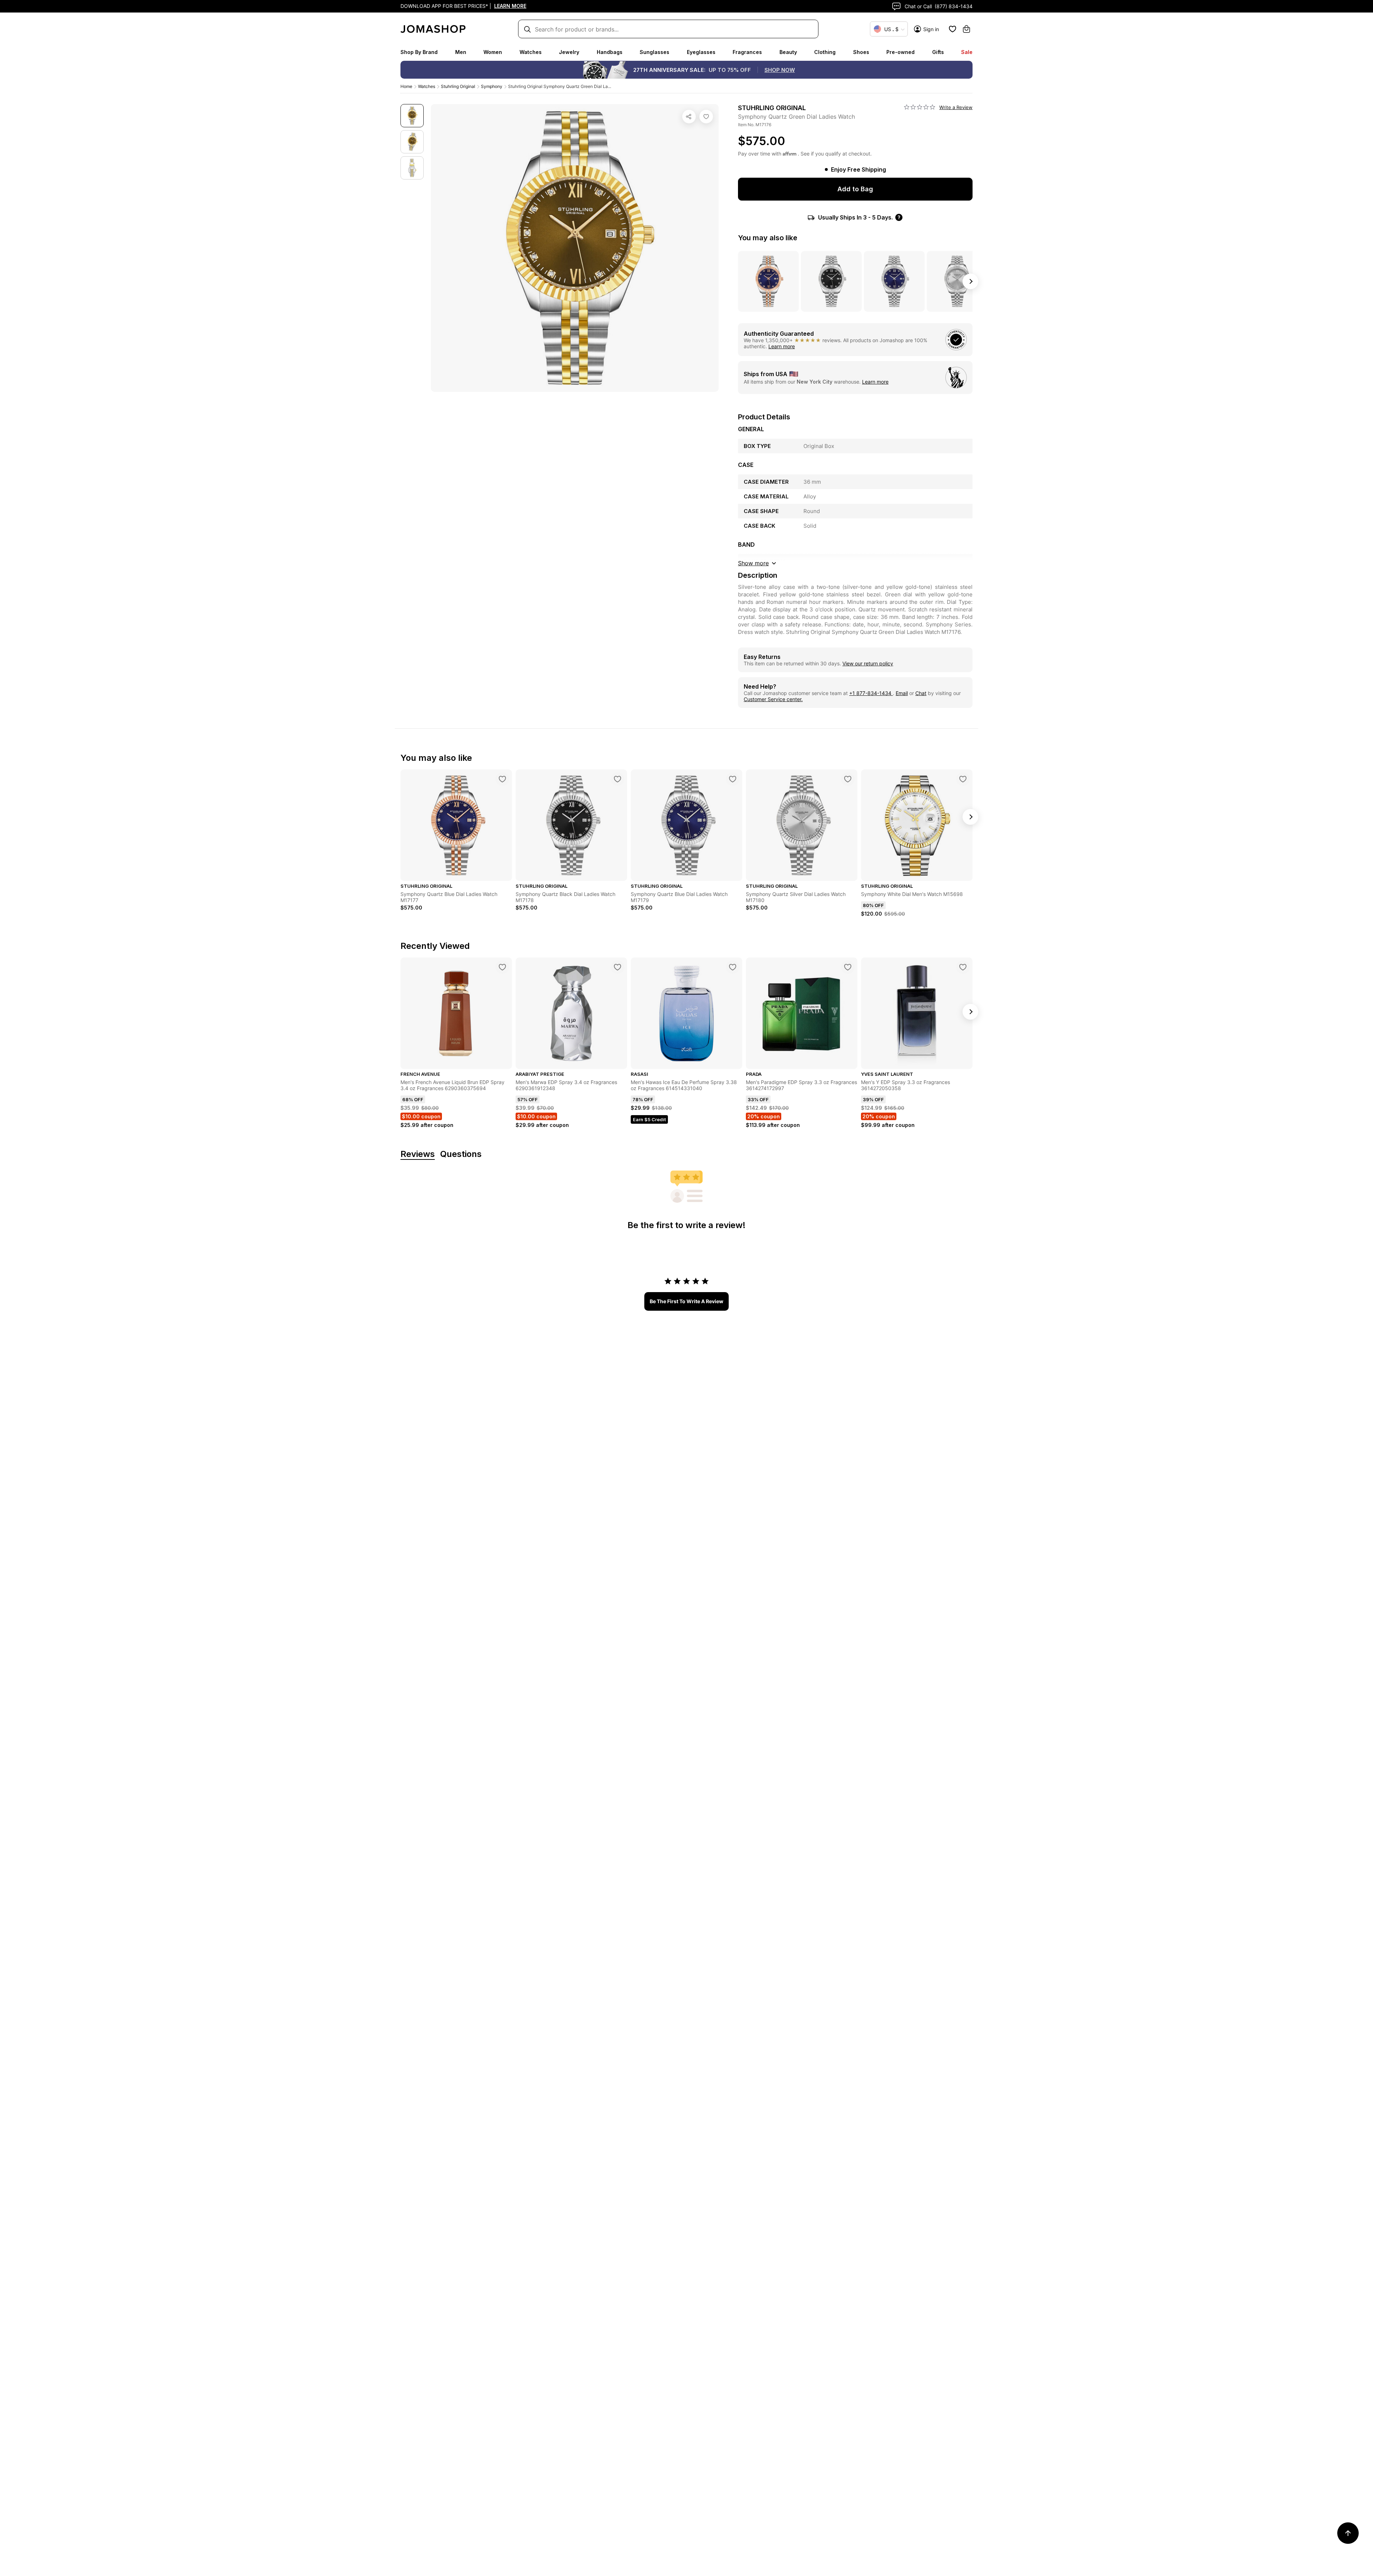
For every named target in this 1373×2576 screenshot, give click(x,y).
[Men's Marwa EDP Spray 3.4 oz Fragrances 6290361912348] (617, 967)
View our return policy (868, 663)
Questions (461, 1154)
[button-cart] (966, 29)
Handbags (610, 52)
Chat (921, 693)
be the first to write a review (686, 1301)
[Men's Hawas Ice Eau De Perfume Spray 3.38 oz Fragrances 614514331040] (733, 967)
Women (493, 52)
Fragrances (747, 52)
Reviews (418, 1154)
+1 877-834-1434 (871, 693)
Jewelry (569, 52)
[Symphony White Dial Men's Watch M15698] (963, 779)
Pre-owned (900, 52)
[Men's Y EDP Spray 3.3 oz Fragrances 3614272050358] (963, 967)
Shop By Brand (419, 52)
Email (902, 693)
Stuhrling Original (458, 86)
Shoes (861, 52)
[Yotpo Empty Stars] (920, 107)
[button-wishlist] (953, 29)
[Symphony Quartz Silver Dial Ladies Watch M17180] (848, 779)
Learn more (782, 346)
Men (461, 52)
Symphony (492, 86)
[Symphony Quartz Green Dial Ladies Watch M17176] (706, 117)
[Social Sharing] (689, 117)
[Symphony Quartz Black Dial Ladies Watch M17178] (617, 779)
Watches (531, 52)
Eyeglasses (701, 52)
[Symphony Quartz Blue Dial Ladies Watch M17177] (502, 779)
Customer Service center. (773, 699)
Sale (967, 52)
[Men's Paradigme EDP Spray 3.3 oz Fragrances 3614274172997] (848, 967)
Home (406, 86)
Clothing (825, 52)
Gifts (938, 52)
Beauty (788, 52)
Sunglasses (654, 52)
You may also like (768, 238)
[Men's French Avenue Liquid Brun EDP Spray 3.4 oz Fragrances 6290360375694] (502, 967)
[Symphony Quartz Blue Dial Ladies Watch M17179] (733, 779)
